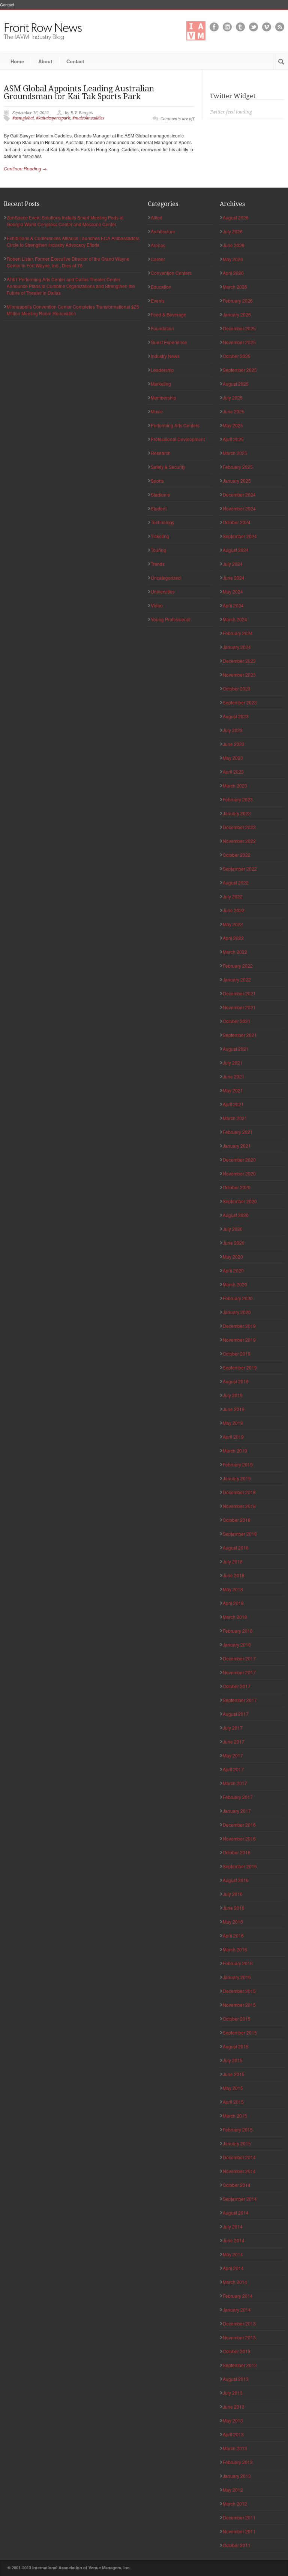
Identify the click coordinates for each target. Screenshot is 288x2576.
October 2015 (237, 2019)
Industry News (165, 356)
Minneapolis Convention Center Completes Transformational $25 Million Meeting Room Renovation (73, 310)
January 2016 (237, 1977)
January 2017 (237, 1811)
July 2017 (233, 1728)
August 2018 (236, 1548)
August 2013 (236, 2379)
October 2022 (237, 855)
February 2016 (238, 1963)
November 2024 (239, 508)
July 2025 (233, 398)
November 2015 (239, 2005)
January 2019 (237, 1478)
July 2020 (233, 1229)
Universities (163, 591)
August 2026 (236, 217)
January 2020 (237, 1312)
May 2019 (233, 1423)
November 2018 (239, 1506)
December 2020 (239, 1160)
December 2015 (239, 1991)
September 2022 (240, 869)
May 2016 (233, 1922)
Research (161, 453)
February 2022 (238, 966)
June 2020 (234, 1243)
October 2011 (237, 2545)
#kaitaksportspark (53, 118)
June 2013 (234, 2407)
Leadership (162, 370)
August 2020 (236, 1215)
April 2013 (233, 2434)
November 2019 (239, 1340)
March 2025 (235, 453)
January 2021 (237, 1146)
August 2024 (236, 550)
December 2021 (239, 993)
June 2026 (234, 245)
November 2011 (239, 2531)
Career (158, 259)
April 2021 (233, 1104)
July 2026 (233, 231)
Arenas (158, 245)
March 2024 (235, 619)
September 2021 (240, 1035)
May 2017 (233, 1755)
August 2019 (236, 1381)
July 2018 (233, 1561)
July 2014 (233, 2226)
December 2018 (239, 1492)
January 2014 (237, 2310)
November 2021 (239, 1007)
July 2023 (233, 730)
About (45, 61)
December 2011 (239, 2517)
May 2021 (233, 1090)
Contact (7, 5)
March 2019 (235, 1451)
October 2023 (237, 688)
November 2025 (239, 342)
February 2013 (238, 2462)
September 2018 (240, 1534)
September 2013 (240, 2365)
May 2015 (233, 2088)
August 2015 (236, 2046)
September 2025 (240, 370)
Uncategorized (166, 578)
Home (17, 61)
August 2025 (236, 384)
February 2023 (238, 799)
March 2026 (235, 287)
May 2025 (233, 425)
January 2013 (237, 2476)
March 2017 (235, 1783)
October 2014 (237, 2185)
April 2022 (233, 938)
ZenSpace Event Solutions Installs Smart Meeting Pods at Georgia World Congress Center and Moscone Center (65, 221)
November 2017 (239, 1672)
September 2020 (240, 1201)
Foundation (162, 328)
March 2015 (235, 2116)
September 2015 (240, 2032)
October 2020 (237, 1187)
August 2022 (236, 882)
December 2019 (239, 1326)
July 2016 (233, 1894)
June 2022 (234, 910)
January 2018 (237, 1644)
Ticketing (160, 536)
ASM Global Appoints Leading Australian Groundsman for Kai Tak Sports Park (79, 92)
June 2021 (234, 1076)
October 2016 (237, 1852)
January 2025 (237, 481)
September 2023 (240, 702)
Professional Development (178, 439)
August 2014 (236, 2213)
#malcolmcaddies (88, 118)
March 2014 (235, 2282)
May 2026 (233, 259)
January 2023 (237, 813)
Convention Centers (171, 273)
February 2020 (238, 1298)
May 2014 (233, 2254)
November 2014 (239, 2171)
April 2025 (233, 439)
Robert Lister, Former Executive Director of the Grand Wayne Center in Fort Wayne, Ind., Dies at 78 (68, 262)
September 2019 (240, 1367)
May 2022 (233, 924)
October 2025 (237, 356)
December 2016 (239, 1825)
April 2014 (233, 2268)
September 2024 (240, 536)
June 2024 (234, 578)
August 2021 (236, 1049)
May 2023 (233, 758)
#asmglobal (23, 118)
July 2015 (233, 2060)
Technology (163, 522)
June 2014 (234, 2240)
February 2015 (238, 2129)
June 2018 (234, 1575)
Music (157, 411)
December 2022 (239, 827)
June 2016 (234, 1908)
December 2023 (239, 661)
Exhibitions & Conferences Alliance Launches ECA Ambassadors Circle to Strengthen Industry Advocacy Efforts (73, 241)
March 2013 (235, 2448)
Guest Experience (169, 342)
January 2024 (237, 647)
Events (158, 301)
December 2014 (239, 2157)
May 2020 (233, 1257)
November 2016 (239, 1838)
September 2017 (240, 1700)
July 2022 (233, 896)
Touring (158, 550)
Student (159, 508)
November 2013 (239, 2337)
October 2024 (237, 522)
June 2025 (234, 411)
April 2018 (233, 1603)
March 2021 (235, 1118)
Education (161, 287)
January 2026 (237, 314)
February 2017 (238, 1797)
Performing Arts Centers (175, 425)
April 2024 (233, 605)
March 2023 (235, 785)
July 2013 (233, 2393)
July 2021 (233, 1063)
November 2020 (239, 1173)
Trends (158, 564)
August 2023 (236, 716)
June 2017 (234, 1741)
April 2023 (233, 772)
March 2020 (235, 1284)
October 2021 (237, 1021)
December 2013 (239, 2323)
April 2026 (233, 273)
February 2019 (238, 1464)
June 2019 (234, 1409)
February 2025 (238, 467)
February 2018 (238, 1631)
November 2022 (239, 841)
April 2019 (233, 1437)
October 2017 (237, 1686)
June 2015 (234, 2074)
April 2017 (233, 1769)
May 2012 (233, 2490)
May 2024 (233, 591)
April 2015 (233, 2102)
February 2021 (238, 1132)
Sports (157, 481)
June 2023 (234, 744)
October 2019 (237, 1354)
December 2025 (239, 328)
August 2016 (236, 1880)
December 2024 (239, 494)
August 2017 (236, 1714)
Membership (163, 398)
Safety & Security (168, 467)
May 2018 (233, 1589)
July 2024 (233, 564)
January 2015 (237, 2143)
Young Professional (171, 619)
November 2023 (239, 675)
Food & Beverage (169, 314)
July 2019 (233, 1395)
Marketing (161, 384)
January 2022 (237, 979)
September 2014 (240, 2199)
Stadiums (160, 494)
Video (157, 605)
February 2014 (238, 2296)
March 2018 (235, 1617)
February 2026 (238, 301)
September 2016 (240, 1866)
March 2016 (235, 1949)
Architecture (163, 231)
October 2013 (237, 2351)
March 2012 (235, 2504)
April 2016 (233, 1935)
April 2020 (233, 1270)
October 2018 (237, 1520)
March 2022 (235, 952)
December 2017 (239, 1658)
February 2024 (238, 633)
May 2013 (233, 2420)
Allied (157, 217)
